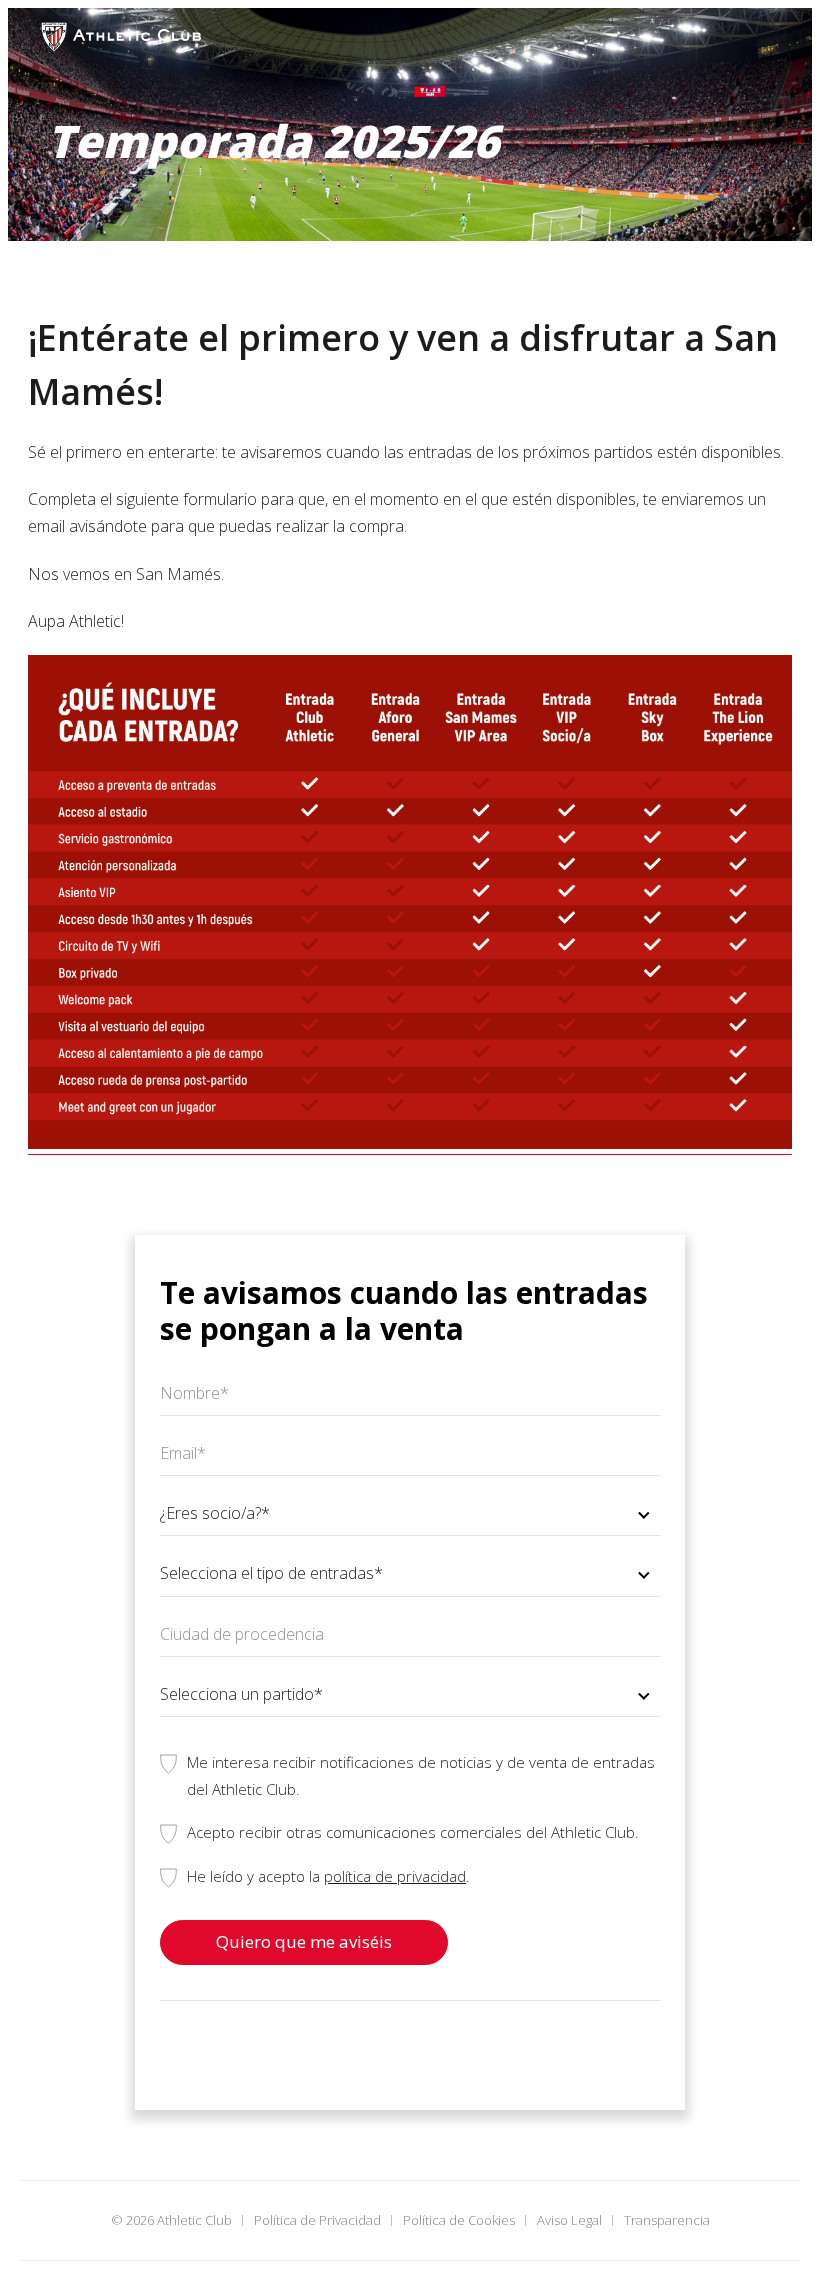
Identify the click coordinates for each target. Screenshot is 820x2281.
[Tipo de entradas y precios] (410, 1143)
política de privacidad (395, 1876)
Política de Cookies (459, 2220)
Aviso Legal (569, 2220)
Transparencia (667, 2220)
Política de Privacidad (317, 2220)
